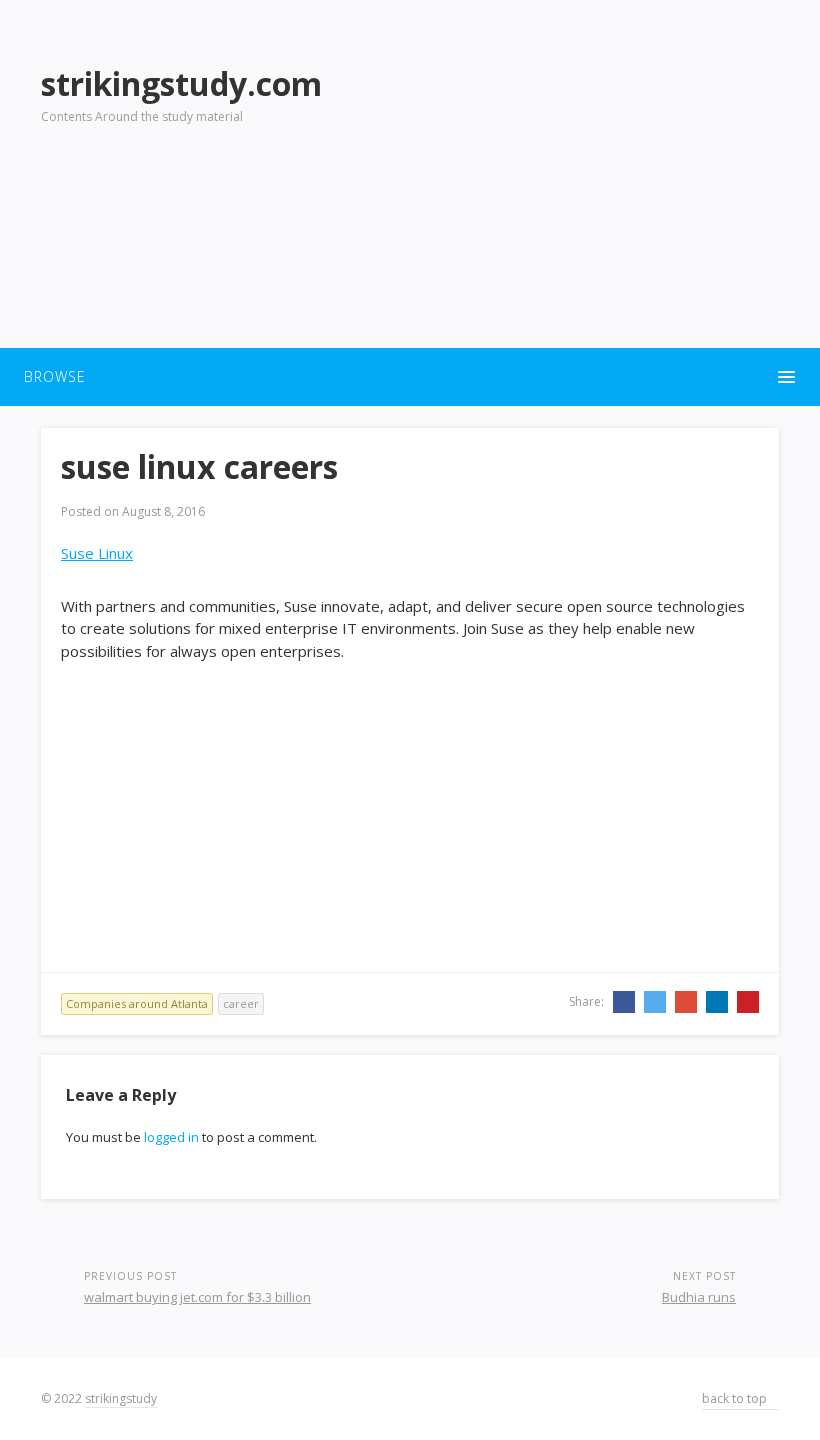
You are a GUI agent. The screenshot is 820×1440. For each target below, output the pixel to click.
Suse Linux (97, 553)
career (241, 1003)
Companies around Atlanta (137, 1003)
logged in (171, 1137)
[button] (410, 377)
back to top (736, 1398)
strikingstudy (121, 1398)
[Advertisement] (589, 191)
